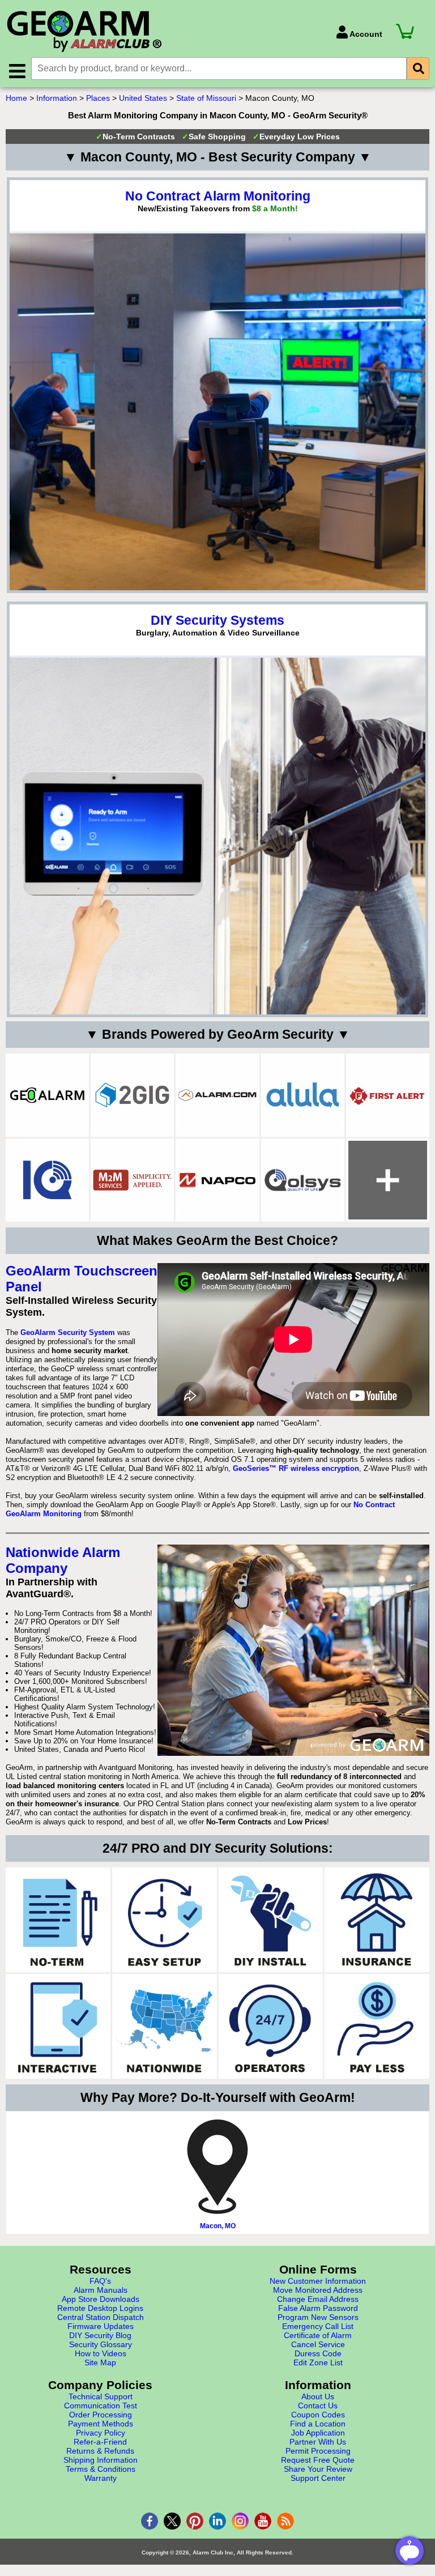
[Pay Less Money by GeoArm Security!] (377, 2026)
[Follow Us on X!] (172, 2521)
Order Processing (101, 2415)
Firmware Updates (101, 2326)
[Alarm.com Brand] (217, 1095)
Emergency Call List (318, 2326)
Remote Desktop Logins (100, 2308)
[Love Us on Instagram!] (240, 2521)
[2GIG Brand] (132, 1095)
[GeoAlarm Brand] (47, 1095)
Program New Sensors (318, 2317)
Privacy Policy (101, 2433)
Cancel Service (318, 2344)
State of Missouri (206, 98)
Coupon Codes (318, 2415)
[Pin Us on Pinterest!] (195, 2521)
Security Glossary (101, 2344)
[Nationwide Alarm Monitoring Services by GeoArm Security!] (165, 2026)
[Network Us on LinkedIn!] (217, 2521)
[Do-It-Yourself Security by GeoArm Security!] (271, 1920)
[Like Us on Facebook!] (150, 2521)
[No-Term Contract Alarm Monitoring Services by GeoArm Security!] (58, 1920)
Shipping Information (101, 2460)
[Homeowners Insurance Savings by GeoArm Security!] (377, 1920)
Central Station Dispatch (101, 2317)
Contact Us (318, 2406)
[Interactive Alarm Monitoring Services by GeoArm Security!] (58, 2026)
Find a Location (318, 2424)
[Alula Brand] (303, 1095)
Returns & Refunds (100, 2451)
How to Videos (101, 2353)
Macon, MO (218, 2226)
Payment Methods (101, 2424)
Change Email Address (318, 2299)
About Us (318, 2396)
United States (143, 98)
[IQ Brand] (47, 1180)
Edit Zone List (318, 2362)
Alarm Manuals (101, 2290)
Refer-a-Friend (100, 2442)
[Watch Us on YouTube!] (263, 2521)
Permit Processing (318, 2451)
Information (57, 98)
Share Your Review (318, 2469)
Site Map (100, 2362)
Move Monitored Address (318, 2290)
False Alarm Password (318, 2308)
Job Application (318, 2433)
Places (98, 98)
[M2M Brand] (132, 1180)
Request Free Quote (318, 2460)
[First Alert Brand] (388, 1095)
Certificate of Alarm (318, 2335)
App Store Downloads (101, 2299)
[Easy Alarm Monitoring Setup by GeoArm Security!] (165, 1920)
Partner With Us (318, 2442)
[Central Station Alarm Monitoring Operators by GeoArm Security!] (271, 2026)
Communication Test (101, 2406)
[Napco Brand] (217, 1180)
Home (16, 98)
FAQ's (100, 2281)
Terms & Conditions (101, 2469)
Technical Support (101, 2396)
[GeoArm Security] (165, 32)
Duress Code (318, 2353)
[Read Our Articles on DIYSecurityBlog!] (285, 2521)
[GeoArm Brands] (388, 1180)
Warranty (101, 2478)
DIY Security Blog (100, 2335)
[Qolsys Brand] (303, 1180)
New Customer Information (318, 2281)
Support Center (318, 2478)
